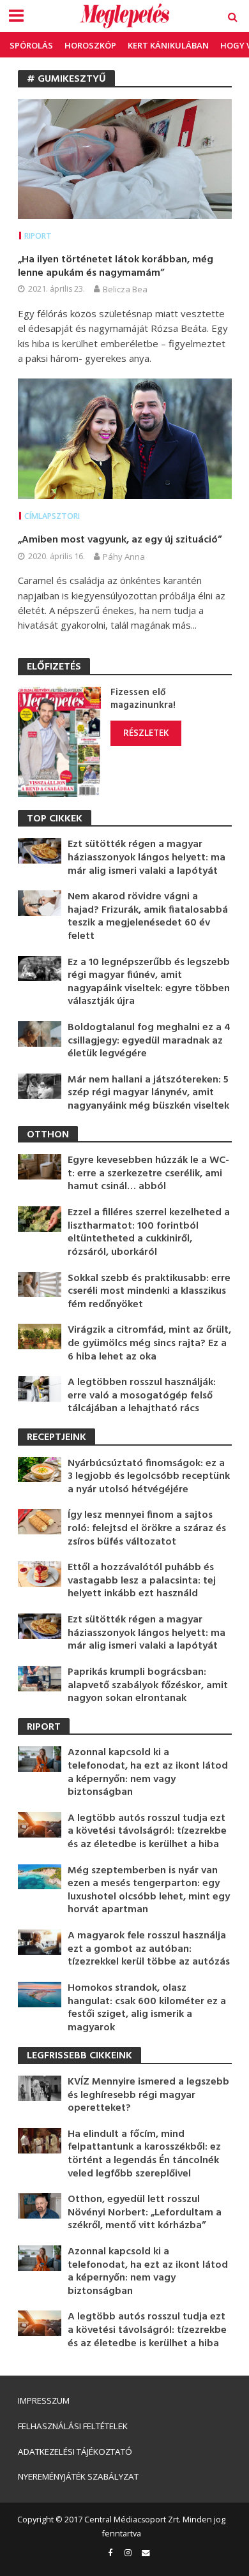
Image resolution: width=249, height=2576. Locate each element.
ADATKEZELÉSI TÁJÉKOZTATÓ (75, 2452)
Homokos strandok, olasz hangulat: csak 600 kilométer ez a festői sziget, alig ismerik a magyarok (147, 2008)
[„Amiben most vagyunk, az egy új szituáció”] (125, 438)
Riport (38, 236)
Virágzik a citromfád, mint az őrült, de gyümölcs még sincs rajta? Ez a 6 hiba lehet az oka (149, 1344)
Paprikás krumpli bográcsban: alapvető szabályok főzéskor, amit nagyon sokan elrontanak (148, 1686)
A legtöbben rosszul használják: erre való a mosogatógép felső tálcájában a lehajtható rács (142, 1396)
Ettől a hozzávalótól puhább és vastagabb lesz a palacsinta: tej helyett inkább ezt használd (142, 1581)
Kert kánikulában (168, 45)
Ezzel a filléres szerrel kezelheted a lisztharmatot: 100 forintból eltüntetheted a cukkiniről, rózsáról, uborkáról (149, 1232)
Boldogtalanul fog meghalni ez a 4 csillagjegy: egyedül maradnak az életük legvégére (149, 1041)
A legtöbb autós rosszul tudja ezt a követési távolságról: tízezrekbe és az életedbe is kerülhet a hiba (147, 1832)
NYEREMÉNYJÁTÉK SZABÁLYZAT (78, 2476)
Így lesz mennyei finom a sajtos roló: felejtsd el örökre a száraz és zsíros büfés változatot (147, 1529)
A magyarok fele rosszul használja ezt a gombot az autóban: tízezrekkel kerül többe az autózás (149, 1949)
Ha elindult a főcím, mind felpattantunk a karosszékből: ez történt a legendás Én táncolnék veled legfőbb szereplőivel (144, 2154)
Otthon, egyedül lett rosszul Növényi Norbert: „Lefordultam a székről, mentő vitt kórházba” (145, 2213)
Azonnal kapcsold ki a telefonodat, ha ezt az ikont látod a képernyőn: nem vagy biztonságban (148, 1772)
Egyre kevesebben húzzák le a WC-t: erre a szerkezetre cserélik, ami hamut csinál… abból (148, 1174)
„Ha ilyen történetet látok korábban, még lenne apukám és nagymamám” (116, 266)
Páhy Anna (124, 557)
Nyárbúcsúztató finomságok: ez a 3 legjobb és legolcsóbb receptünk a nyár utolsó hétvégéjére (149, 1477)
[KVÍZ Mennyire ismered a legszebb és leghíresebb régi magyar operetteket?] (40, 2087)
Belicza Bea (125, 289)
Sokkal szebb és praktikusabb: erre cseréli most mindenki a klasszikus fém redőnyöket (149, 1292)
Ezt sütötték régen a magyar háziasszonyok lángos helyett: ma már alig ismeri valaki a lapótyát (147, 858)
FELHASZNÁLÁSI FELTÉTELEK (73, 2426)
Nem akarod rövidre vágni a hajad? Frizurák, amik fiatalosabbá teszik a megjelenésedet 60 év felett (148, 917)
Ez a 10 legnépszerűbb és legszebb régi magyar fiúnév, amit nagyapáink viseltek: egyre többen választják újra (149, 982)
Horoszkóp (90, 45)
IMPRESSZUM (44, 2400)
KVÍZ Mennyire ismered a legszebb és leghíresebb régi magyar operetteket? (148, 2095)
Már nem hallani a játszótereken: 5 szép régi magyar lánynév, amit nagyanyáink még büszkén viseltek (148, 1093)
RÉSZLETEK (146, 733)
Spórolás (31, 45)
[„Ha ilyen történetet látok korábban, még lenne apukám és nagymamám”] (125, 158)
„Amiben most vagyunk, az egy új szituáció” (120, 540)
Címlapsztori (52, 516)
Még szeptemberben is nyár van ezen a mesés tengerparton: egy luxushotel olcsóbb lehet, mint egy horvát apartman (149, 1891)
